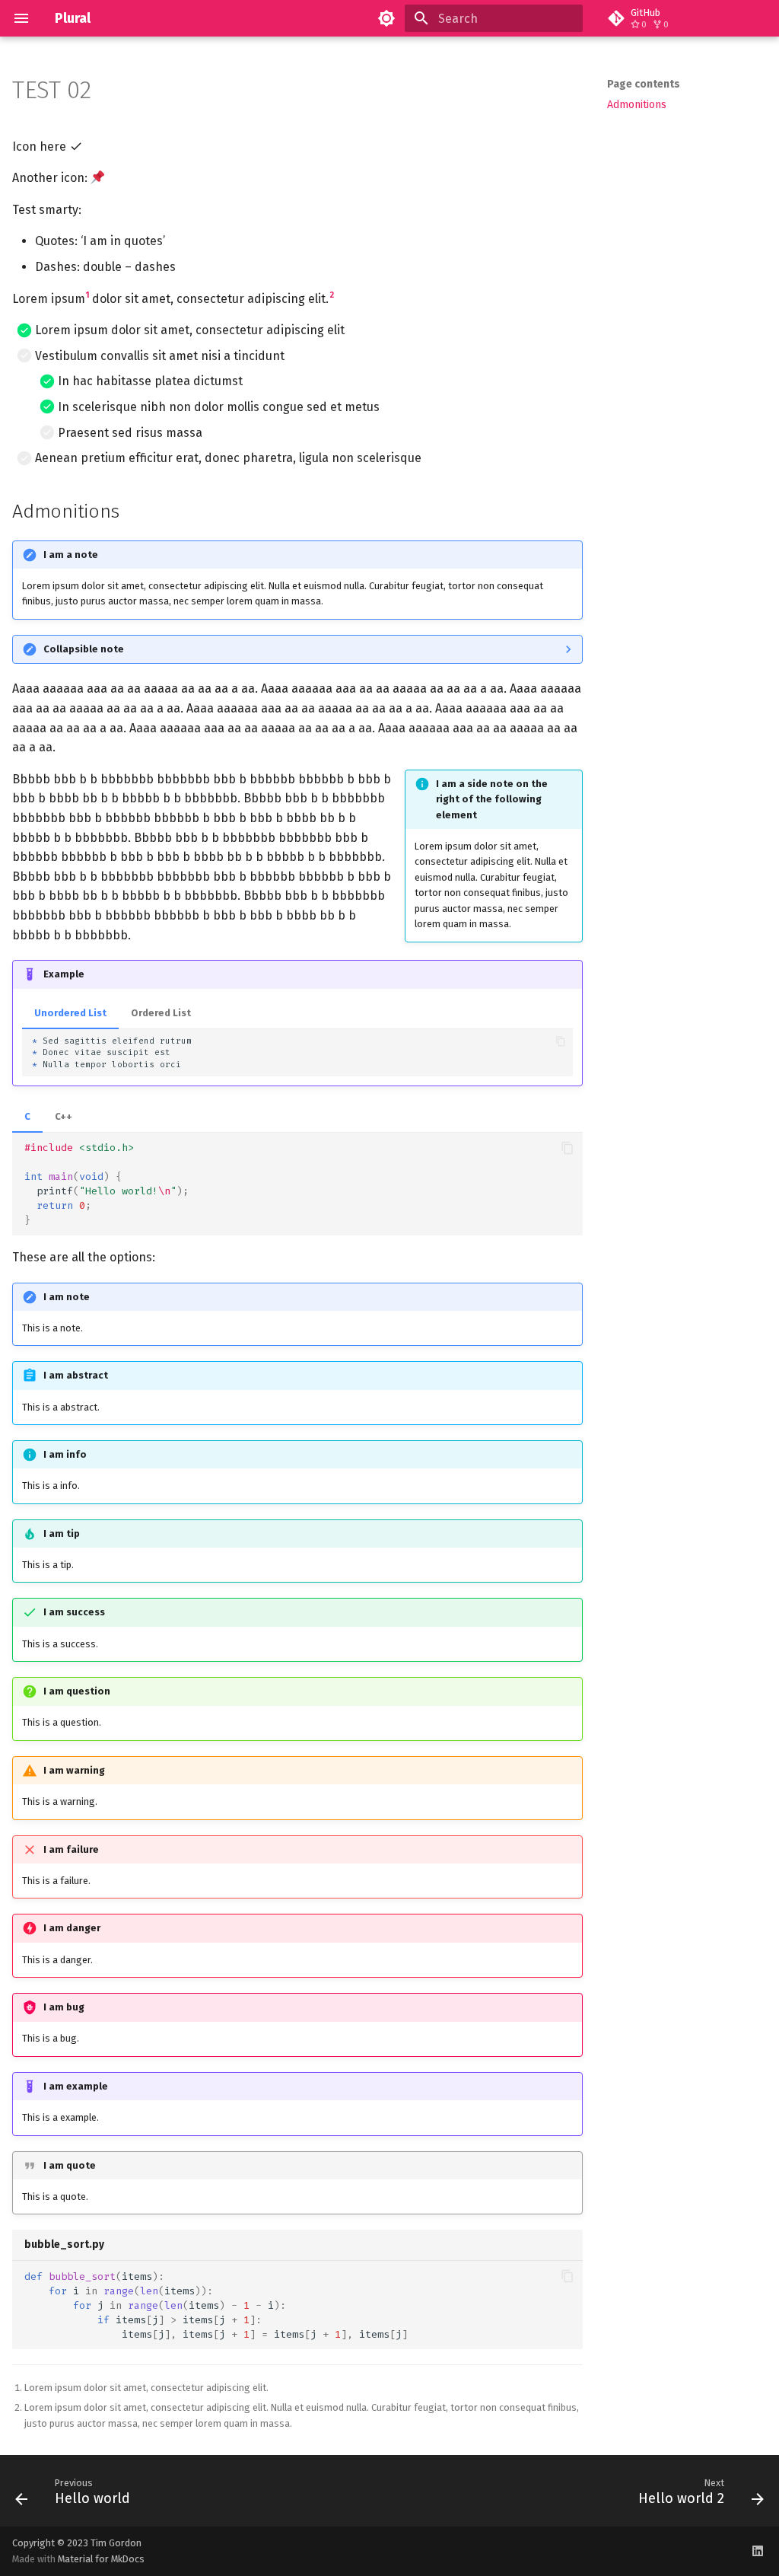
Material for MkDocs (101, 2559)
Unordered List (70, 1013)
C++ (64, 1116)
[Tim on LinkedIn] (758, 2551)
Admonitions (637, 105)
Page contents (644, 84)
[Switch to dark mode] (386, 18)
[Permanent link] (107, 92)
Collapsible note (84, 649)
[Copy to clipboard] (560, 1041)
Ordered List (161, 1013)
